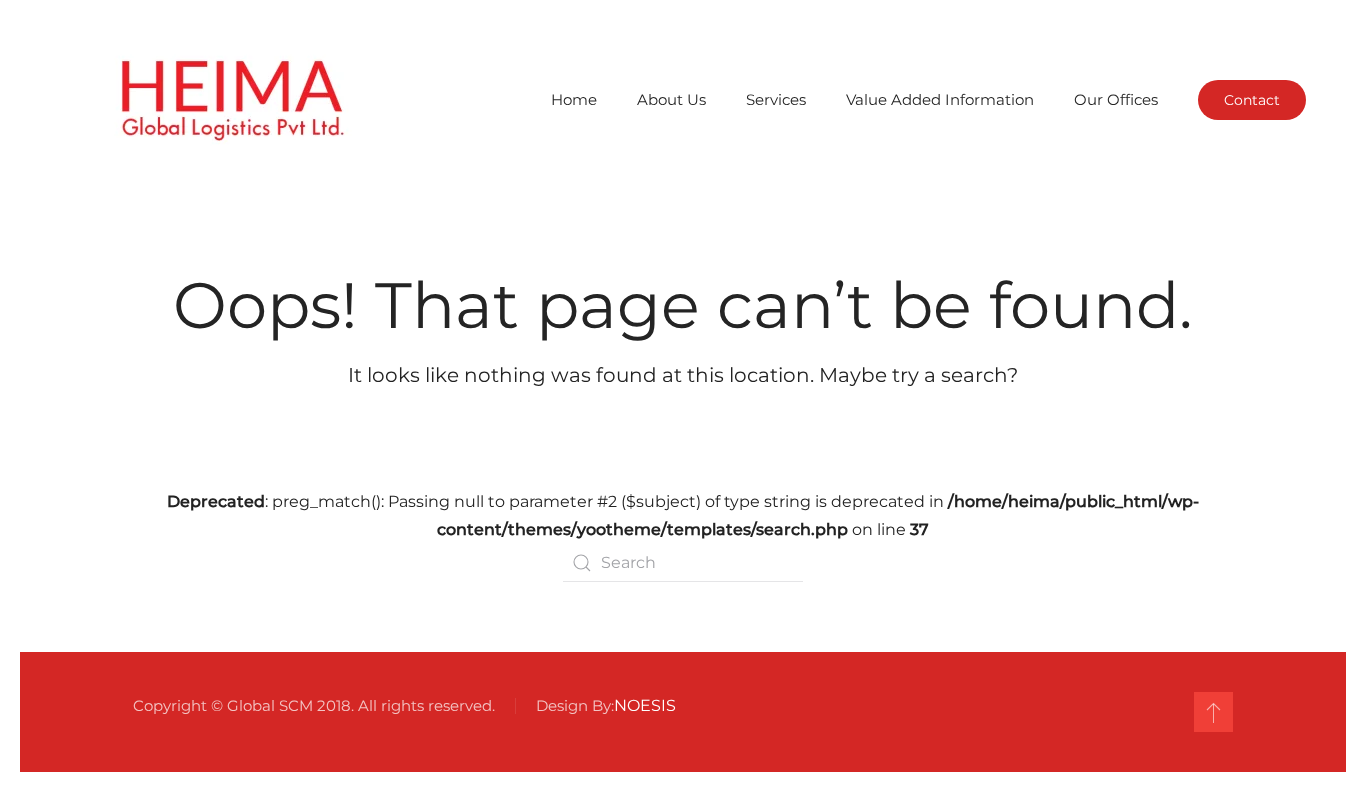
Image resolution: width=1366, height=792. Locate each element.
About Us (671, 99)
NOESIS (645, 705)
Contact (1252, 100)
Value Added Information (940, 99)
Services (776, 99)
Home (574, 99)
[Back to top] (1213, 712)
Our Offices (1116, 99)
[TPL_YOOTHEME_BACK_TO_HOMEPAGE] (229, 100)
